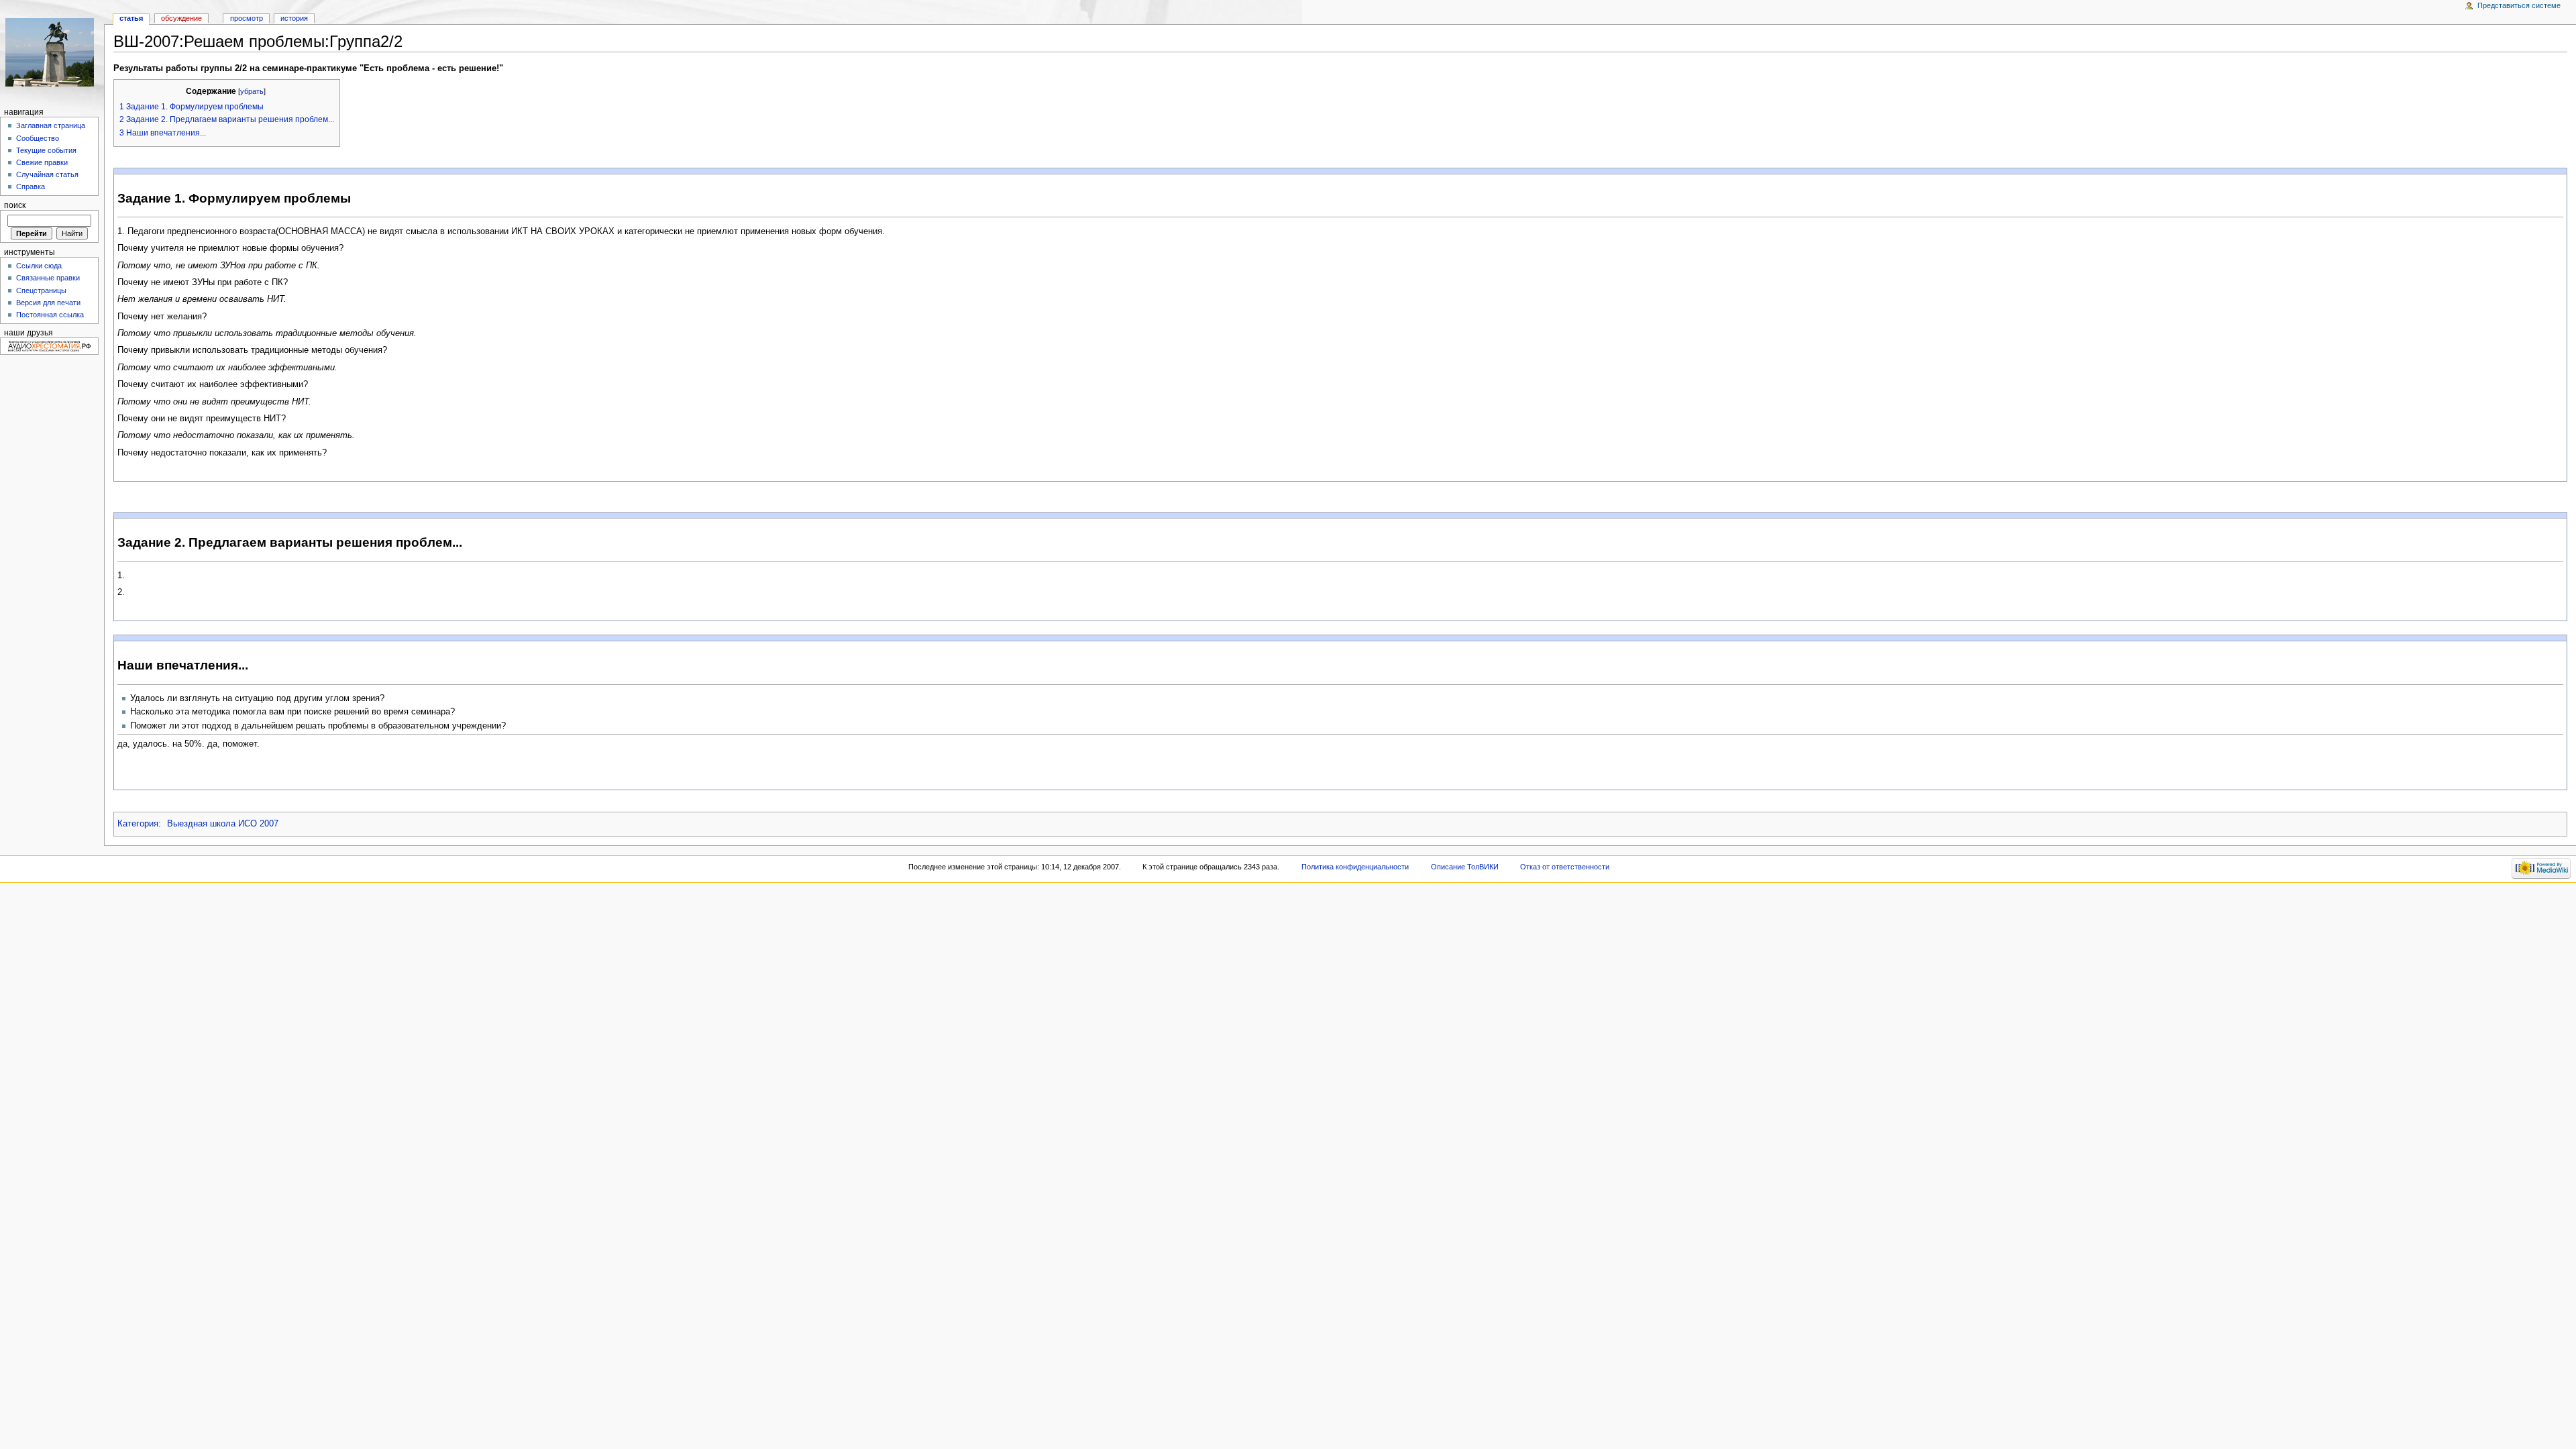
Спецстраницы (41, 290)
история (294, 18)
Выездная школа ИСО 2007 (223, 824)
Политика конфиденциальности (1355, 867)
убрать (252, 91)
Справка (31, 186)
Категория (138, 824)
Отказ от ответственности (1565, 867)
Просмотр (247, 18)
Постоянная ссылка (50, 315)
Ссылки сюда (39, 266)
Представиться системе (2519, 5)
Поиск (15, 205)
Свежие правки (42, 162)
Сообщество (38, 138)
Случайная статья (47, 174)
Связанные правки (48, 278)
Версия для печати (48, 303)
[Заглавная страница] (52, 52)
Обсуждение (181, 18)
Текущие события (46, 150)
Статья (131, 18)
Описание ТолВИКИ (1465, 867)
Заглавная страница (51, 125)
